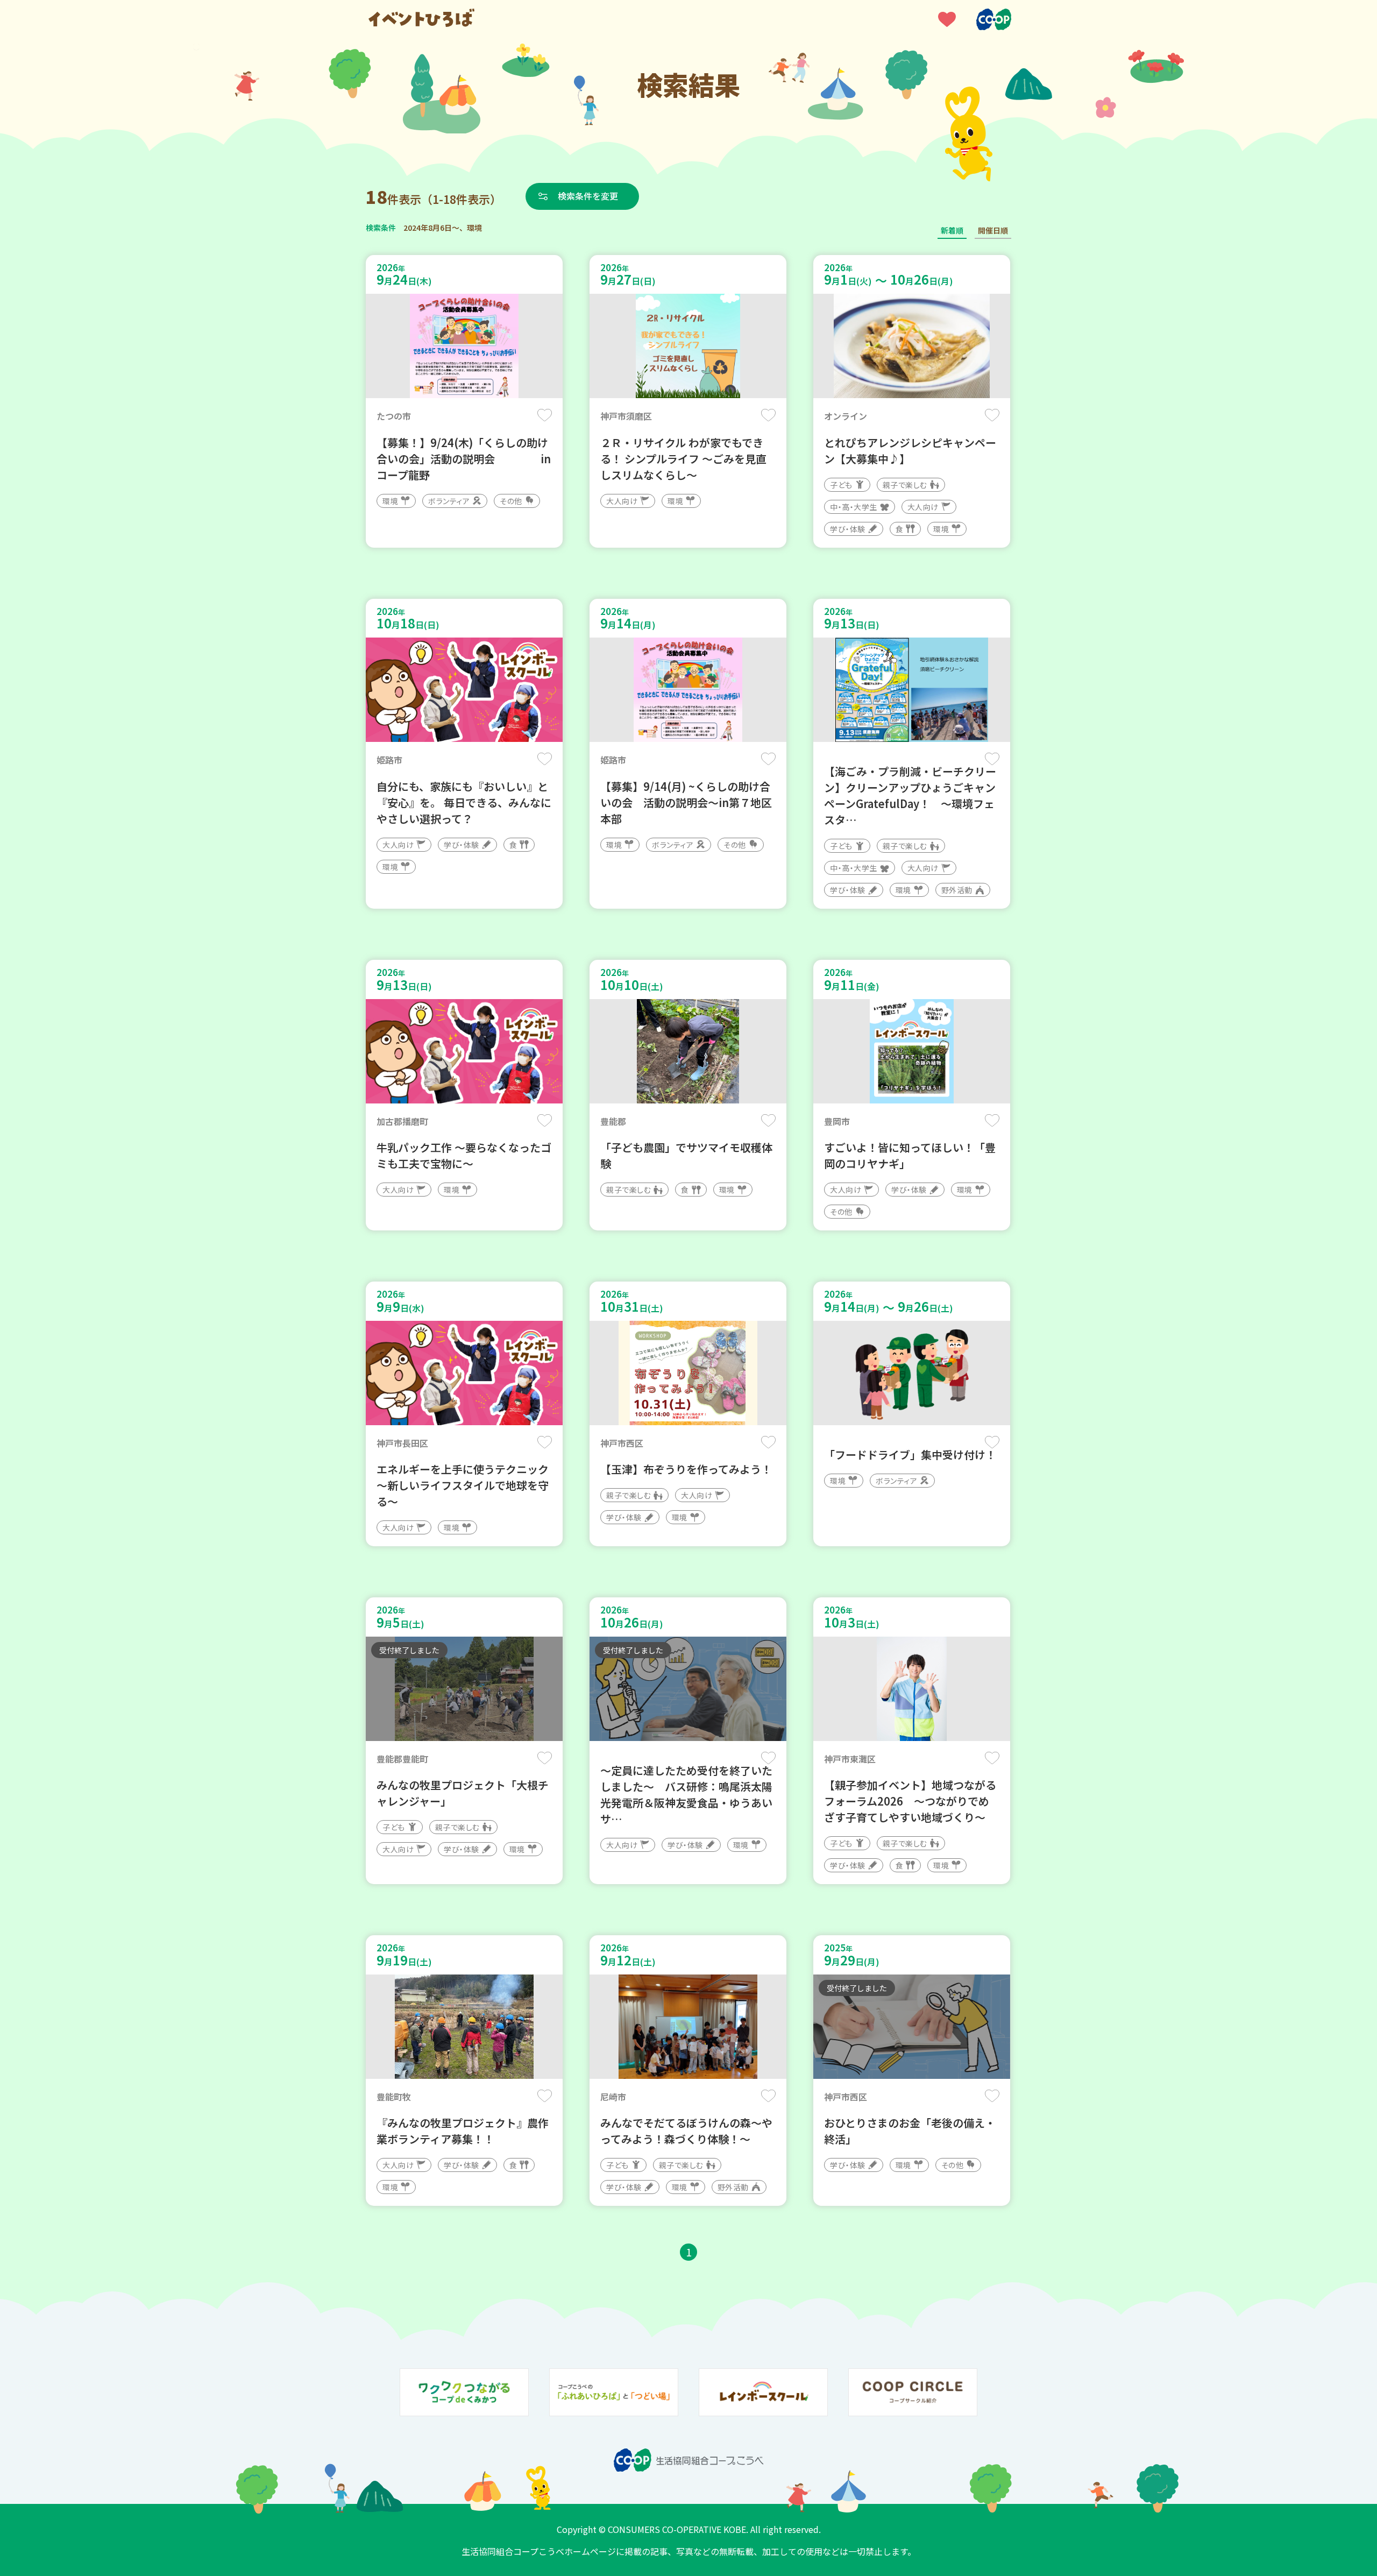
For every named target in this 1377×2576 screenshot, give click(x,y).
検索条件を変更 (588, 196)
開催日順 (993, 230)
